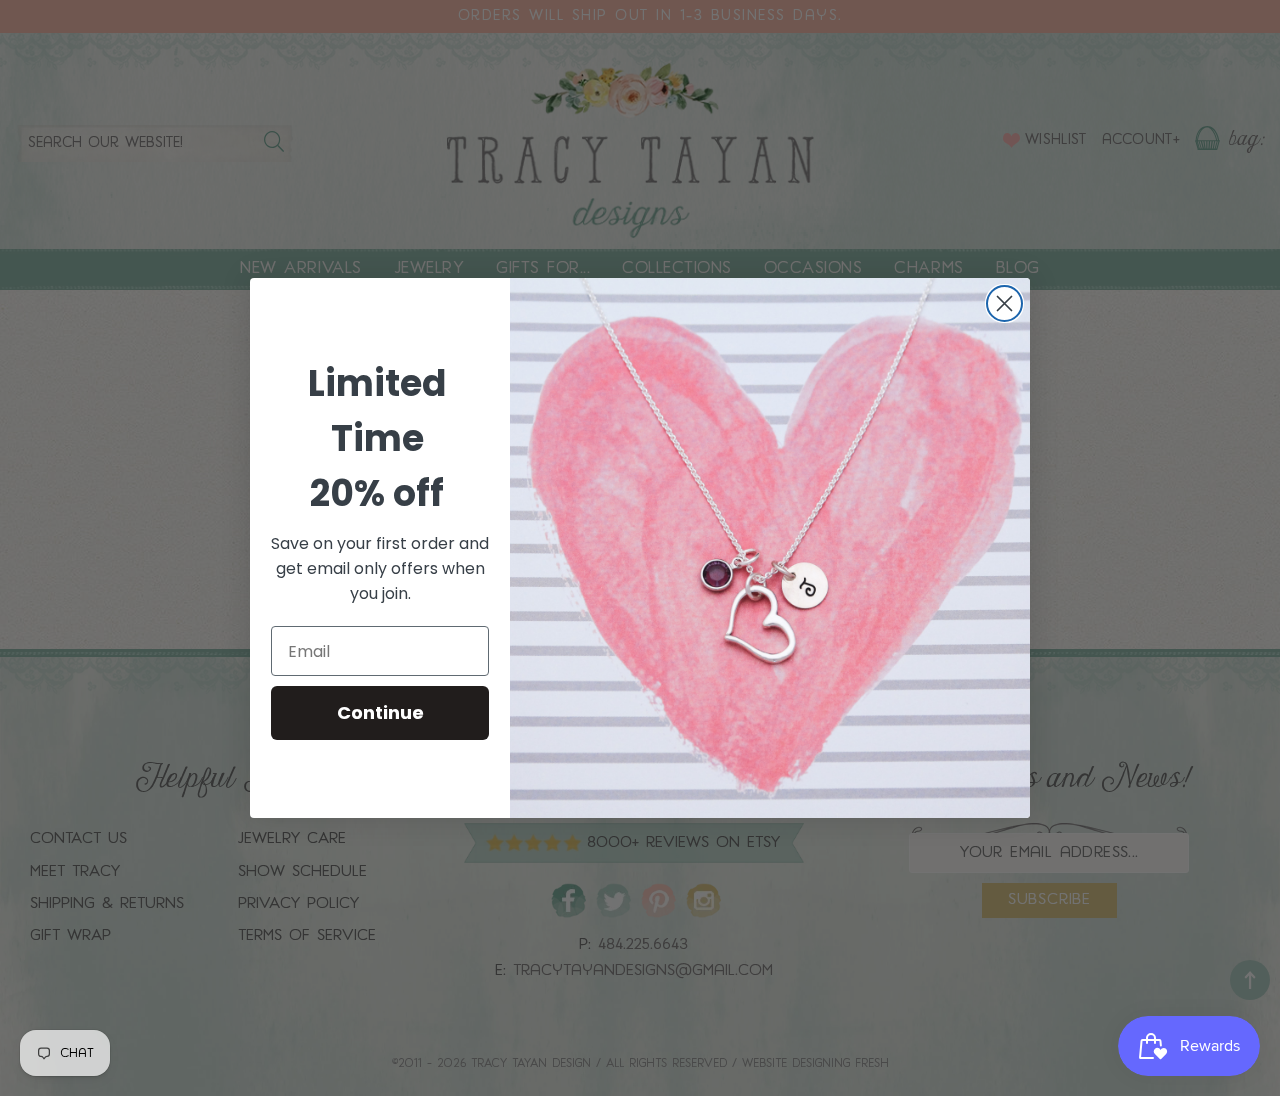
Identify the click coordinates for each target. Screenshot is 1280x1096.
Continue (380, 712)
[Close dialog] (1004, 303)
